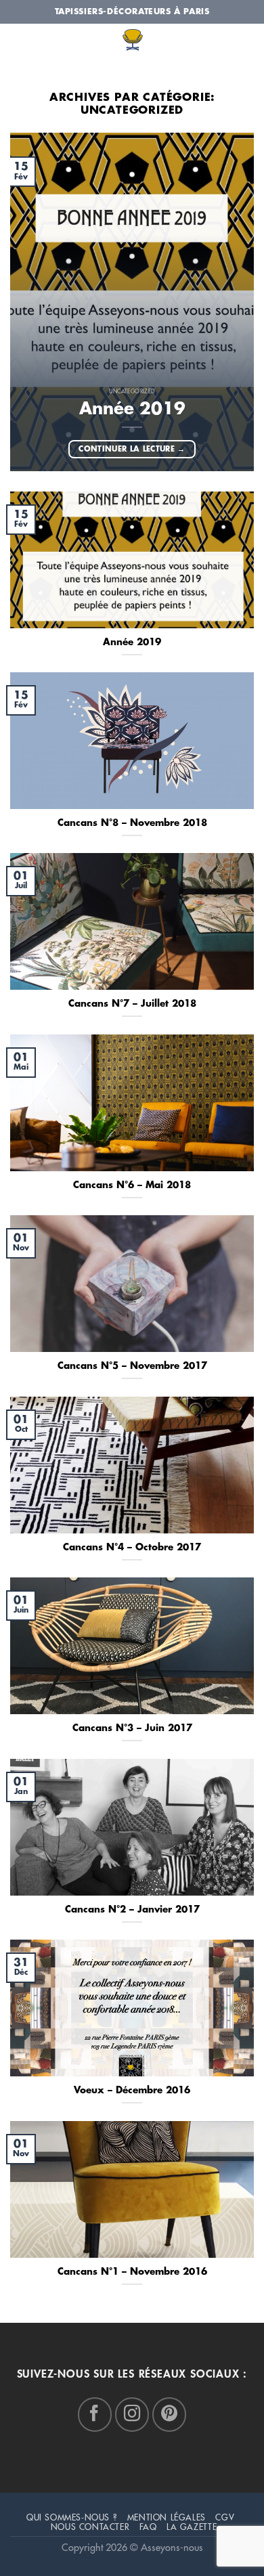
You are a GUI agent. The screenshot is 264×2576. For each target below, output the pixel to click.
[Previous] (32, 297)
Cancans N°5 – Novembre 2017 (132, 1366)
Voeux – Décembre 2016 (132, 2090)
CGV (225, 2518)
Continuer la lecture (132, 449)
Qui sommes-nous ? (72, 2518)
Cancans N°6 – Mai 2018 (132, 1185)
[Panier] (219, 75)
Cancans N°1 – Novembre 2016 (132, 2272)
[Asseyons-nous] (132, 42)
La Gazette (192, 2527)
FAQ (148, 2527)
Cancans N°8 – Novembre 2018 (132, 823)
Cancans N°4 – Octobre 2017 (132, 1547)
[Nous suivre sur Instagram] (132, 2414)
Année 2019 (132, 409)
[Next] (232, 297)
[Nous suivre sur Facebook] (95, 2414)
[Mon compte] (245, 75)
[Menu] (20, 72)
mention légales (167, 2518)
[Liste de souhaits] (193, 73)
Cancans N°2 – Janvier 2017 (132, 1909)
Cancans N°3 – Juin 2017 (132, 1728)
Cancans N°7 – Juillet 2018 (132, 1004)
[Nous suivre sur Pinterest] (169, 2414)
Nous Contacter (90, 2527)
